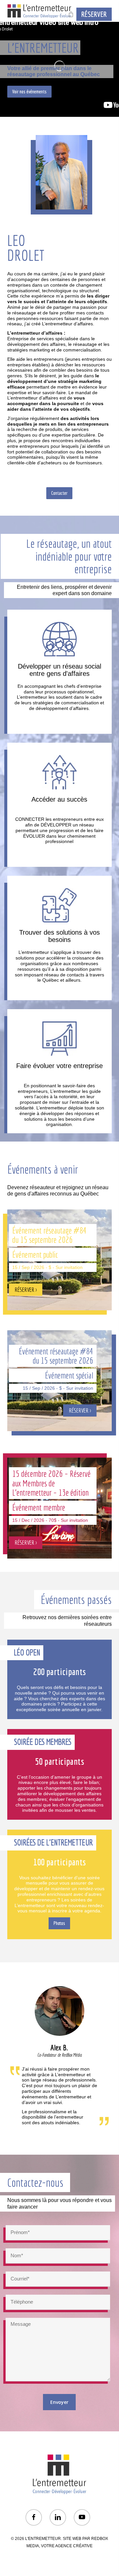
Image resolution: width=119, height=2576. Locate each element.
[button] (29, 92)
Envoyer (59, 2402)
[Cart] (70, 14)
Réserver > (59, 1301)
